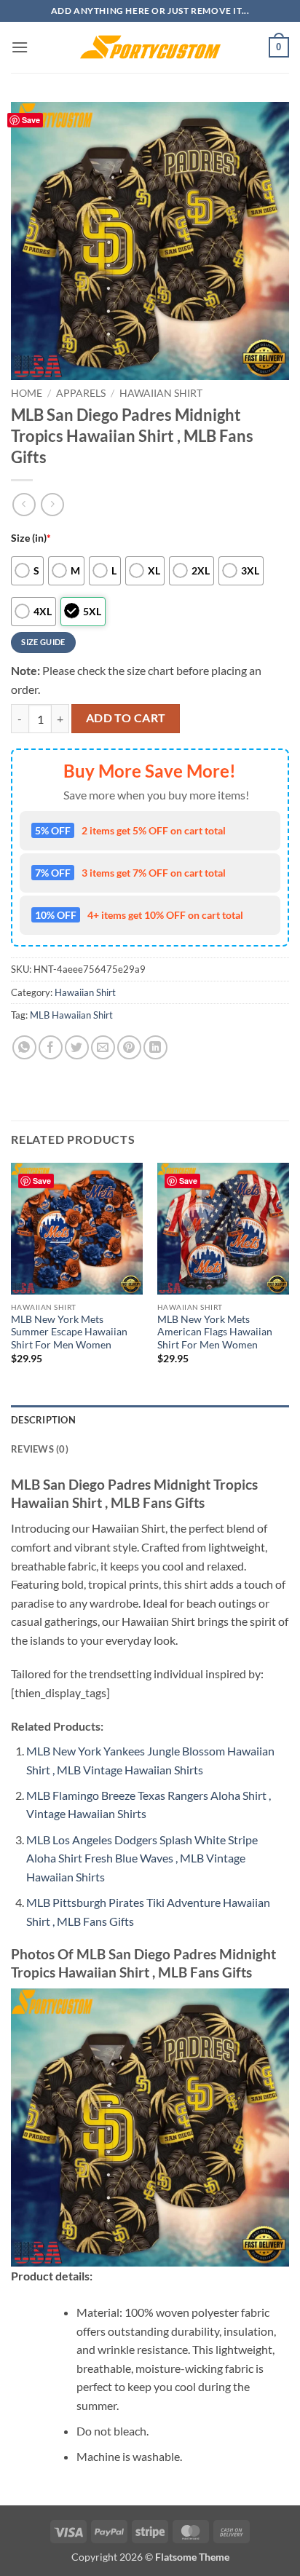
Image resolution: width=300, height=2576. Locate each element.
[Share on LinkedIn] (155, 1047)
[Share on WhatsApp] (24, 1047)
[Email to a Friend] (103, 1047)
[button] (20, 47)
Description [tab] (43, 1420)
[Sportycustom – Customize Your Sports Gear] (150, 47)
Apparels (81, 393)
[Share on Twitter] (77, 1047)
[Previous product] (52, 504)
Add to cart (126, 718)
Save (31, 120)
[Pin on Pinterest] (129, 1047)
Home (27, 393)
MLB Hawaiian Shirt (71, 1015)
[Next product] (24, 504)
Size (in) (31, 538)
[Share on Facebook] (51, 1047)
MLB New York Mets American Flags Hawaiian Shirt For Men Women (215, 1332)
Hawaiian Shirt (161, 393)
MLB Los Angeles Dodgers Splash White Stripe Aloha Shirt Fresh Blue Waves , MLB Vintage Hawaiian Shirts (142, 1858)
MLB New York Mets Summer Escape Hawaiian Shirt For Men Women (69, 1332)
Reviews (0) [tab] (40, 1449)
